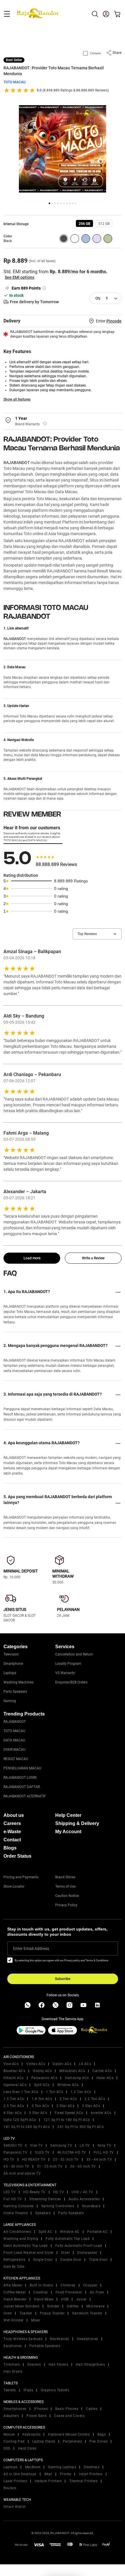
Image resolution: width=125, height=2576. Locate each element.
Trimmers (12, 2365)
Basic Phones (67, 2409)
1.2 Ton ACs (81, 2092)
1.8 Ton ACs (42, 2099)
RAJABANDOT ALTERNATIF (25, 1796)
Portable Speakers (45, 2346)
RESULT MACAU (16, 1759)
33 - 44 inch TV (99, 2159)
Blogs (10, 1848)
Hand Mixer (44, 2299)
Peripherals (73, 2441)
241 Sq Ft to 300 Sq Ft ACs (80, 2127)
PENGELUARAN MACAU (22, 1768)
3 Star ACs (91, 2106)
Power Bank (36, 2416)
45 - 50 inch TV (16, 2166)
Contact (12, 1840)
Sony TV (105, 2145)
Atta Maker (13, 2285)
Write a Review (93, 1258)
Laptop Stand (44, 2441)
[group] (84, 223)
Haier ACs (105, 2078)
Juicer (81, 2299)
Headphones (87, 2339)
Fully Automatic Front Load (79, 2246)
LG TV (85, 2145)
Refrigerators (15, 2260)
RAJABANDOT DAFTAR (22, 1787)
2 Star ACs (65, 2106)
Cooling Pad (14, 2441)
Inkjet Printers (91, 2474)
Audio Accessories (84, 2199)
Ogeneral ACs (15, 2085)
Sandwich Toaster (87, 2313)
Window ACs (68, 2085)
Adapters (11, 2416)
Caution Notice (67, 1896)
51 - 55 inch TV (50, 2166)
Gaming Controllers (58, 2206)
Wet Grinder (14, 2320)
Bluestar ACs (14, 2071)
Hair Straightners (91, 2365)
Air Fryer (97, 2292)
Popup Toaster (52, 2313)
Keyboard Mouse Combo (69, 2434)
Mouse (9, 2434)
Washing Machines (18, 1682)
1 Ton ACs (55, 2092)
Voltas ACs (36, 2064)
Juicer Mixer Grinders (22, 2306)
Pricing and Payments (21, 1877)
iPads (28, 2390)
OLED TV (42, 2152)
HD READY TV (34, 2159)
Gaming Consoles (19, 2206)
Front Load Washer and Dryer (28, 2253)
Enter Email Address (31, 1949)
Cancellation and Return (74, 1654)
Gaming (10, 1701)
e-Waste (12, 1832)
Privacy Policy (66, 1905)
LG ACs (85, 2064)
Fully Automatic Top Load (68, 2239)
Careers (12, 1823)
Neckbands (60, 2339)
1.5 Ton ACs (14, 2099)
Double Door (71, 2260)
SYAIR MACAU (15, 1750)
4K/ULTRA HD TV (72, 2152)
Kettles (73, 2306)
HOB (65, 2299)
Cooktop (41, 2292)
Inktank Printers (48, 2481)
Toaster (26, 2313)
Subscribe (63, 1979)
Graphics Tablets (55, 2390)
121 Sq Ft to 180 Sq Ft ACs (67, 2120)
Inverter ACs (101, 2113)
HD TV (9, 2159)
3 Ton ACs (40, 2106)
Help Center (68, 1815)
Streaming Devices (45, 2199)
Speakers (43, 2213)
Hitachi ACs (14, 2078)
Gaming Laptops (62, 2467)
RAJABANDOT (17, 463)
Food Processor (69, 2292)
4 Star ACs (12, 2113)
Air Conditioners (17, 2232)
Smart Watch (15, 2507)
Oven (8, 2313)
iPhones (41, 2409)
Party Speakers (15, 1692)
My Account (68, 1832)
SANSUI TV (13, 2145)
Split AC (45, 2232)
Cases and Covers (69, 2416)
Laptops (10, 1673)
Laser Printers (15, 2481)
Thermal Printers (83, 2481)
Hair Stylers (58, 2365)
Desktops (92, 2467)
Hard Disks (27, 2448)
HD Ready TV (34, 2192)
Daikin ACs (62, 2064)
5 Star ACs (38, 2113)
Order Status (17, 1856)
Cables (92, 2409)
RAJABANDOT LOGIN (20, 1778)
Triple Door (98, 2260)
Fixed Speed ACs (69, 2113)
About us (14, 1815)
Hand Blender (15, 2299)
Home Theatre (16, 2213)
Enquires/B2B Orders (71, 1682)
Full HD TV (13, 2199)
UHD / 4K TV (82, 2192)
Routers (10, 2488)
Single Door (43, 2260)
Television (11, 1654)
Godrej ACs (42, 2071)
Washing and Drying (21, 2239)
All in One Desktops (20, 2474)
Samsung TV (61, 2145)
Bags (102, 2434)
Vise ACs (11, 2064)
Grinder (53, 2306)
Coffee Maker (15, 2292)
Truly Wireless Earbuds (23, 2339)
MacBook (33, 2467)
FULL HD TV (104, 2152)
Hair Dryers (13, 2372)
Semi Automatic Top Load (26, 2246)
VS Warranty (65, 1673)
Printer (66, 2474)
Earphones (13, 2346)
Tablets (10, 2390)
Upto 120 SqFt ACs (20, 2120)
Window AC (70, 2232)
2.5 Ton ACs (14, 2106)
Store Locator (14, 1886)
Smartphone (13, 1664)
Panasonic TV (15, 2152)
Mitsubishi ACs (72, 2071)
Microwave (95, 2306)
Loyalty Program (68, 1664)
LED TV (10, 2192)
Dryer (66, 2253)
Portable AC (98, 2232)
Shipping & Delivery (77, 1823)
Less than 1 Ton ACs (21, 2092)
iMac (48, 2474)
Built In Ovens (41, 2285)
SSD (7, 2448)
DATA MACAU (14, 1740)
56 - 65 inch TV (83, 2166)
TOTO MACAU (15, 82)
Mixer (36, 2320)
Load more (32, 1258)
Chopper (90, 2285)
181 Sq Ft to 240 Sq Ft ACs (27, 2127)
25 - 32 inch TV (66, 2159)
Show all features (17, 399)
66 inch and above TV (22, 2173)
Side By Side (14, 2267)
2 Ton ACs (68, 2099)
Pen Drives (99, 2441)
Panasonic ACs (44, 2078)
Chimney (68, 2285)
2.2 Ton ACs (95, 2099)
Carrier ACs (102, 2071)
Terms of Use (65, 1886)
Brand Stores (65, 1877)
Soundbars (91, 2206)
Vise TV (36, 2145)
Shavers (34, 2365)
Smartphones (15, 2409)
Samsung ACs (77, 2078)
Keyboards (32, 2434)
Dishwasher (87, 2253)
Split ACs (42, 2085)
